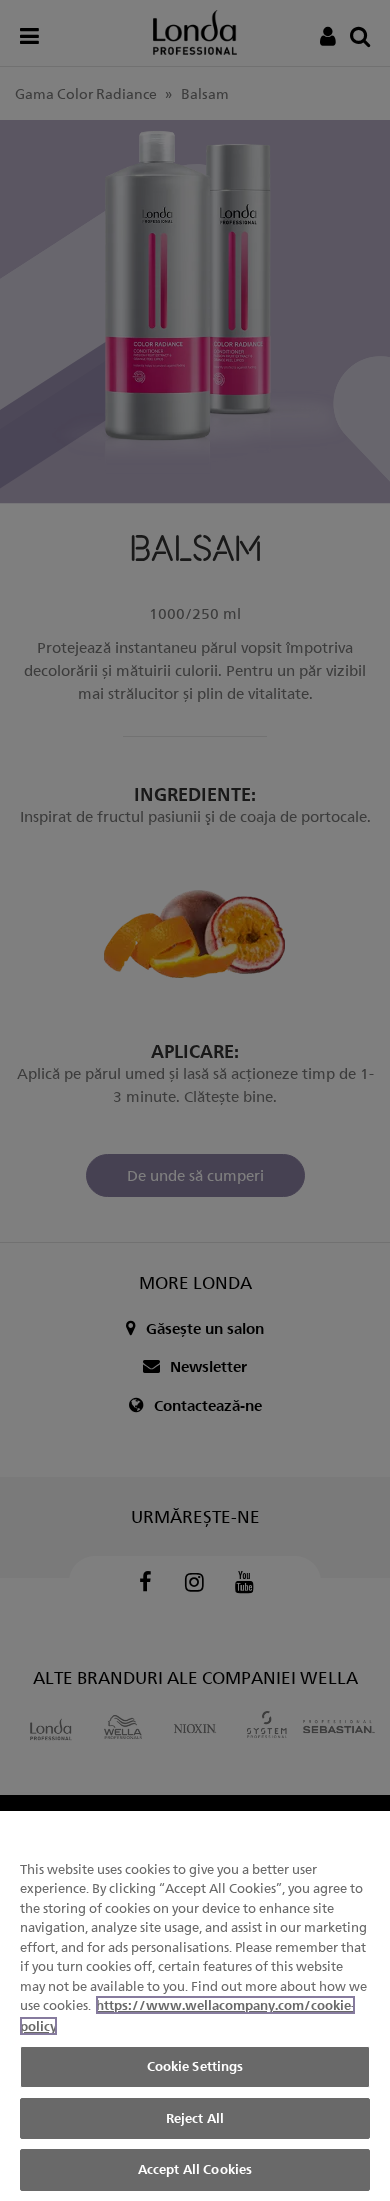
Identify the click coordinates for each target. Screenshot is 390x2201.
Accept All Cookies (195, 2169)
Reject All (195, 2118)
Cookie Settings (195, 2066)
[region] (195, 2006)
